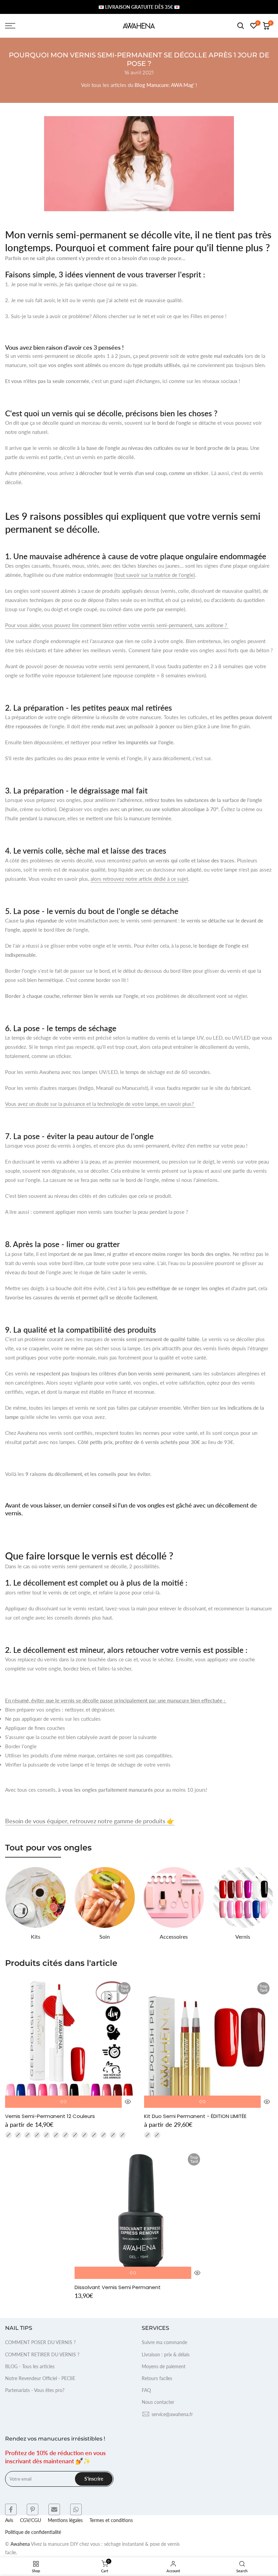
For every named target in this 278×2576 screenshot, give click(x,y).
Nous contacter (158, 2402)
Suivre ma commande (164, 2342)
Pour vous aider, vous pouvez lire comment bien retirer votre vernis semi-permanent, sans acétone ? (117, 625)
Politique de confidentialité (33, 2532)
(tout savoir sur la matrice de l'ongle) (155, 575)
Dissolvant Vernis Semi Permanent (118, 2287)
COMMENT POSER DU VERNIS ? (40, 2342)
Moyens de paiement (164, 2366)
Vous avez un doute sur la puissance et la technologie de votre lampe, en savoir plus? (100, 1104)
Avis (9, 2520)
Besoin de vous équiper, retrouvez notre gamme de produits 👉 (90, 1821)
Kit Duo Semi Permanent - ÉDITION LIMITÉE (195, 2116)
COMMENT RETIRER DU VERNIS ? (42, 2354)
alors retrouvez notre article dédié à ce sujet (139, 879)
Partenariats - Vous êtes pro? (35, 2390)
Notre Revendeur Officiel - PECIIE (40, 2378)
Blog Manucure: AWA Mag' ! (166, 85)
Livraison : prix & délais (166, 2354)
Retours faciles (157, 2378)
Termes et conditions (111, 2520)
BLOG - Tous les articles (30, 2366)
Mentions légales (65, 2520)
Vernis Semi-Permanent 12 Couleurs (50, 2116)
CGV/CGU (31, 2520)
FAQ (146, 2390)
